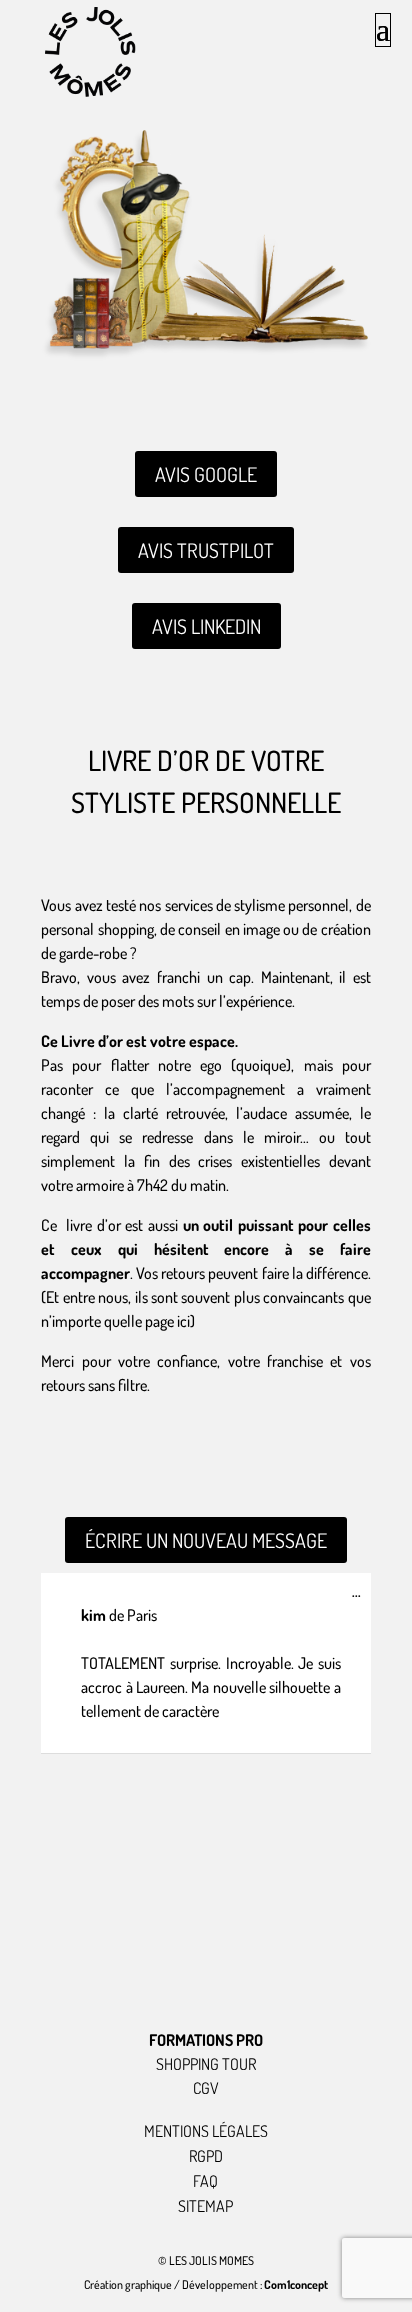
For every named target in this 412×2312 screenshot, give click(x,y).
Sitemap (205, 2206)
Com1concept (296, 2284)
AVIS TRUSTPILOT (206, 550)
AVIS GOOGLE (206, 474)
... (361, 1596)
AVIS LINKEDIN (206, 626)
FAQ (205, 2181)
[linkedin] (206, 1970)
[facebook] (273, 1970)
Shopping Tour (206, 2064)
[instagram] (139, 1970)
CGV (206, 2088)
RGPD (206, 2156)
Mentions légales (206, 2131)
